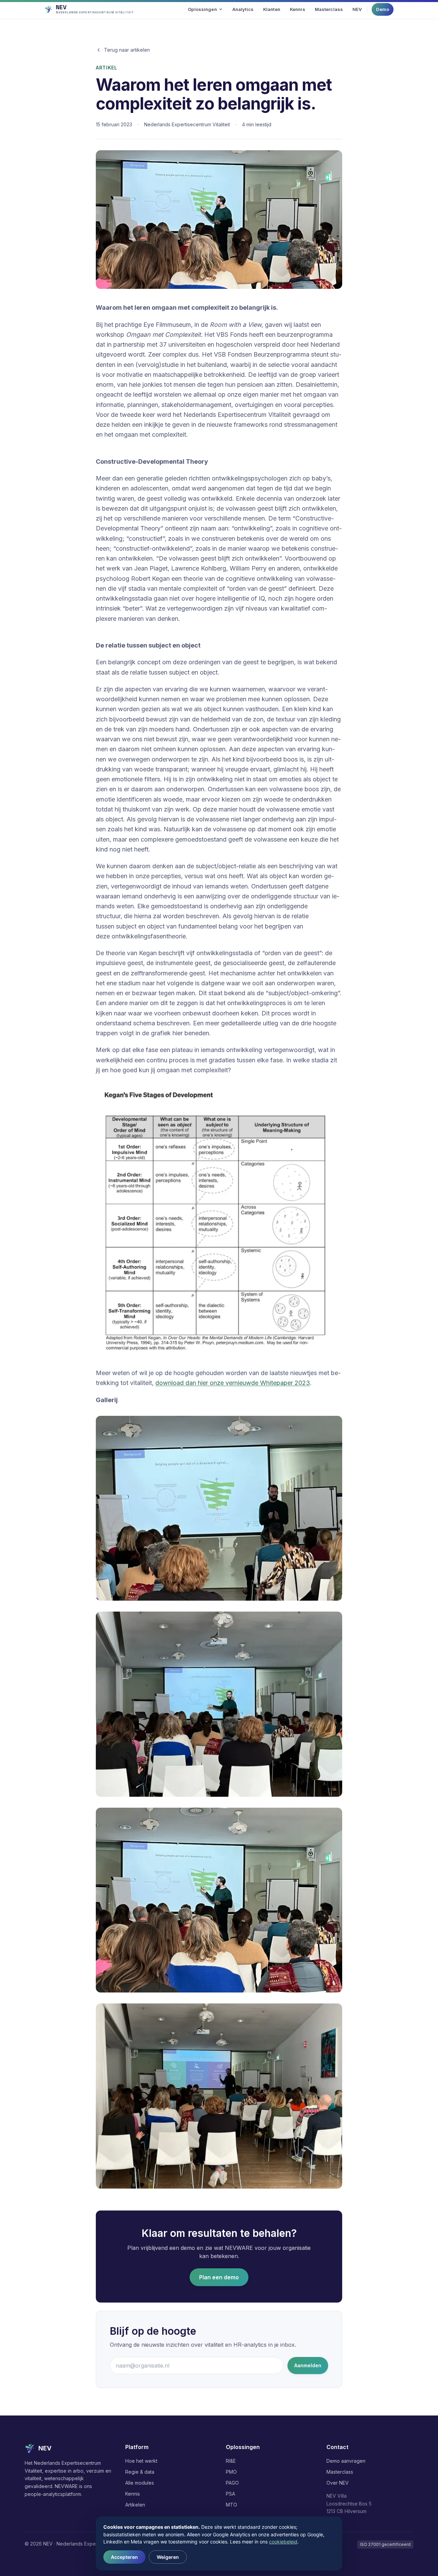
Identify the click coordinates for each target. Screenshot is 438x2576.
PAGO (232, 2483)
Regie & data (140, 2472)
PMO (231, 2472)
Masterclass (329, 9)
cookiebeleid (283, 2542)
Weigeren (168, 2557)
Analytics (243, 9)
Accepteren (124, 2557)
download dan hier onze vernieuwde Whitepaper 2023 (233, 1383)
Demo (383, 9)
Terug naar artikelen (127, 50)
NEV (357, 9)
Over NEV (338, 2483)
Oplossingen (202, 9)
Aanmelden (308, 2365)
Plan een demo (219, 2277)
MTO (231, 2505)
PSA (230, 2494)
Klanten (272, 9)
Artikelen (135, 2505)
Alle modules (140, 2483)
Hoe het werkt (141, 2461)
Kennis (298, 9)
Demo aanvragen (346, 2461)
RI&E (231, 2461)
